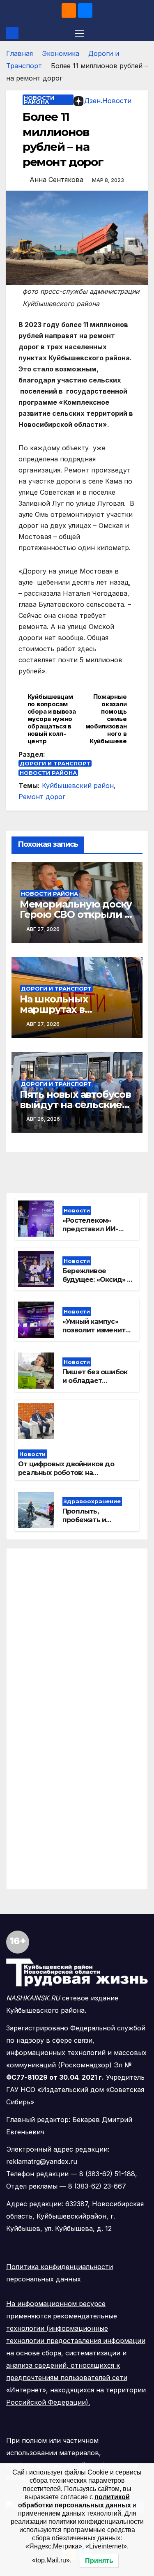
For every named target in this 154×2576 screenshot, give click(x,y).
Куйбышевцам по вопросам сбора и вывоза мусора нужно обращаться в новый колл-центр (52, 719)
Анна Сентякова (56, 180)
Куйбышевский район (78, 786)
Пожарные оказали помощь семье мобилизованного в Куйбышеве (106, 719)
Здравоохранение (92, 1501)
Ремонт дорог (42, 797)
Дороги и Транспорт (55, 763)
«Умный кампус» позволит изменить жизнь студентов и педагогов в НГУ (96, 1334)
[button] (143, 33)
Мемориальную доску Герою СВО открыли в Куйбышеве (76, 914)
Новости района (39, 100)
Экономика (61, 53)
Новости (77, 1210)
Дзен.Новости (108, 101)
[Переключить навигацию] (80, 33)
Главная (20, 53)
